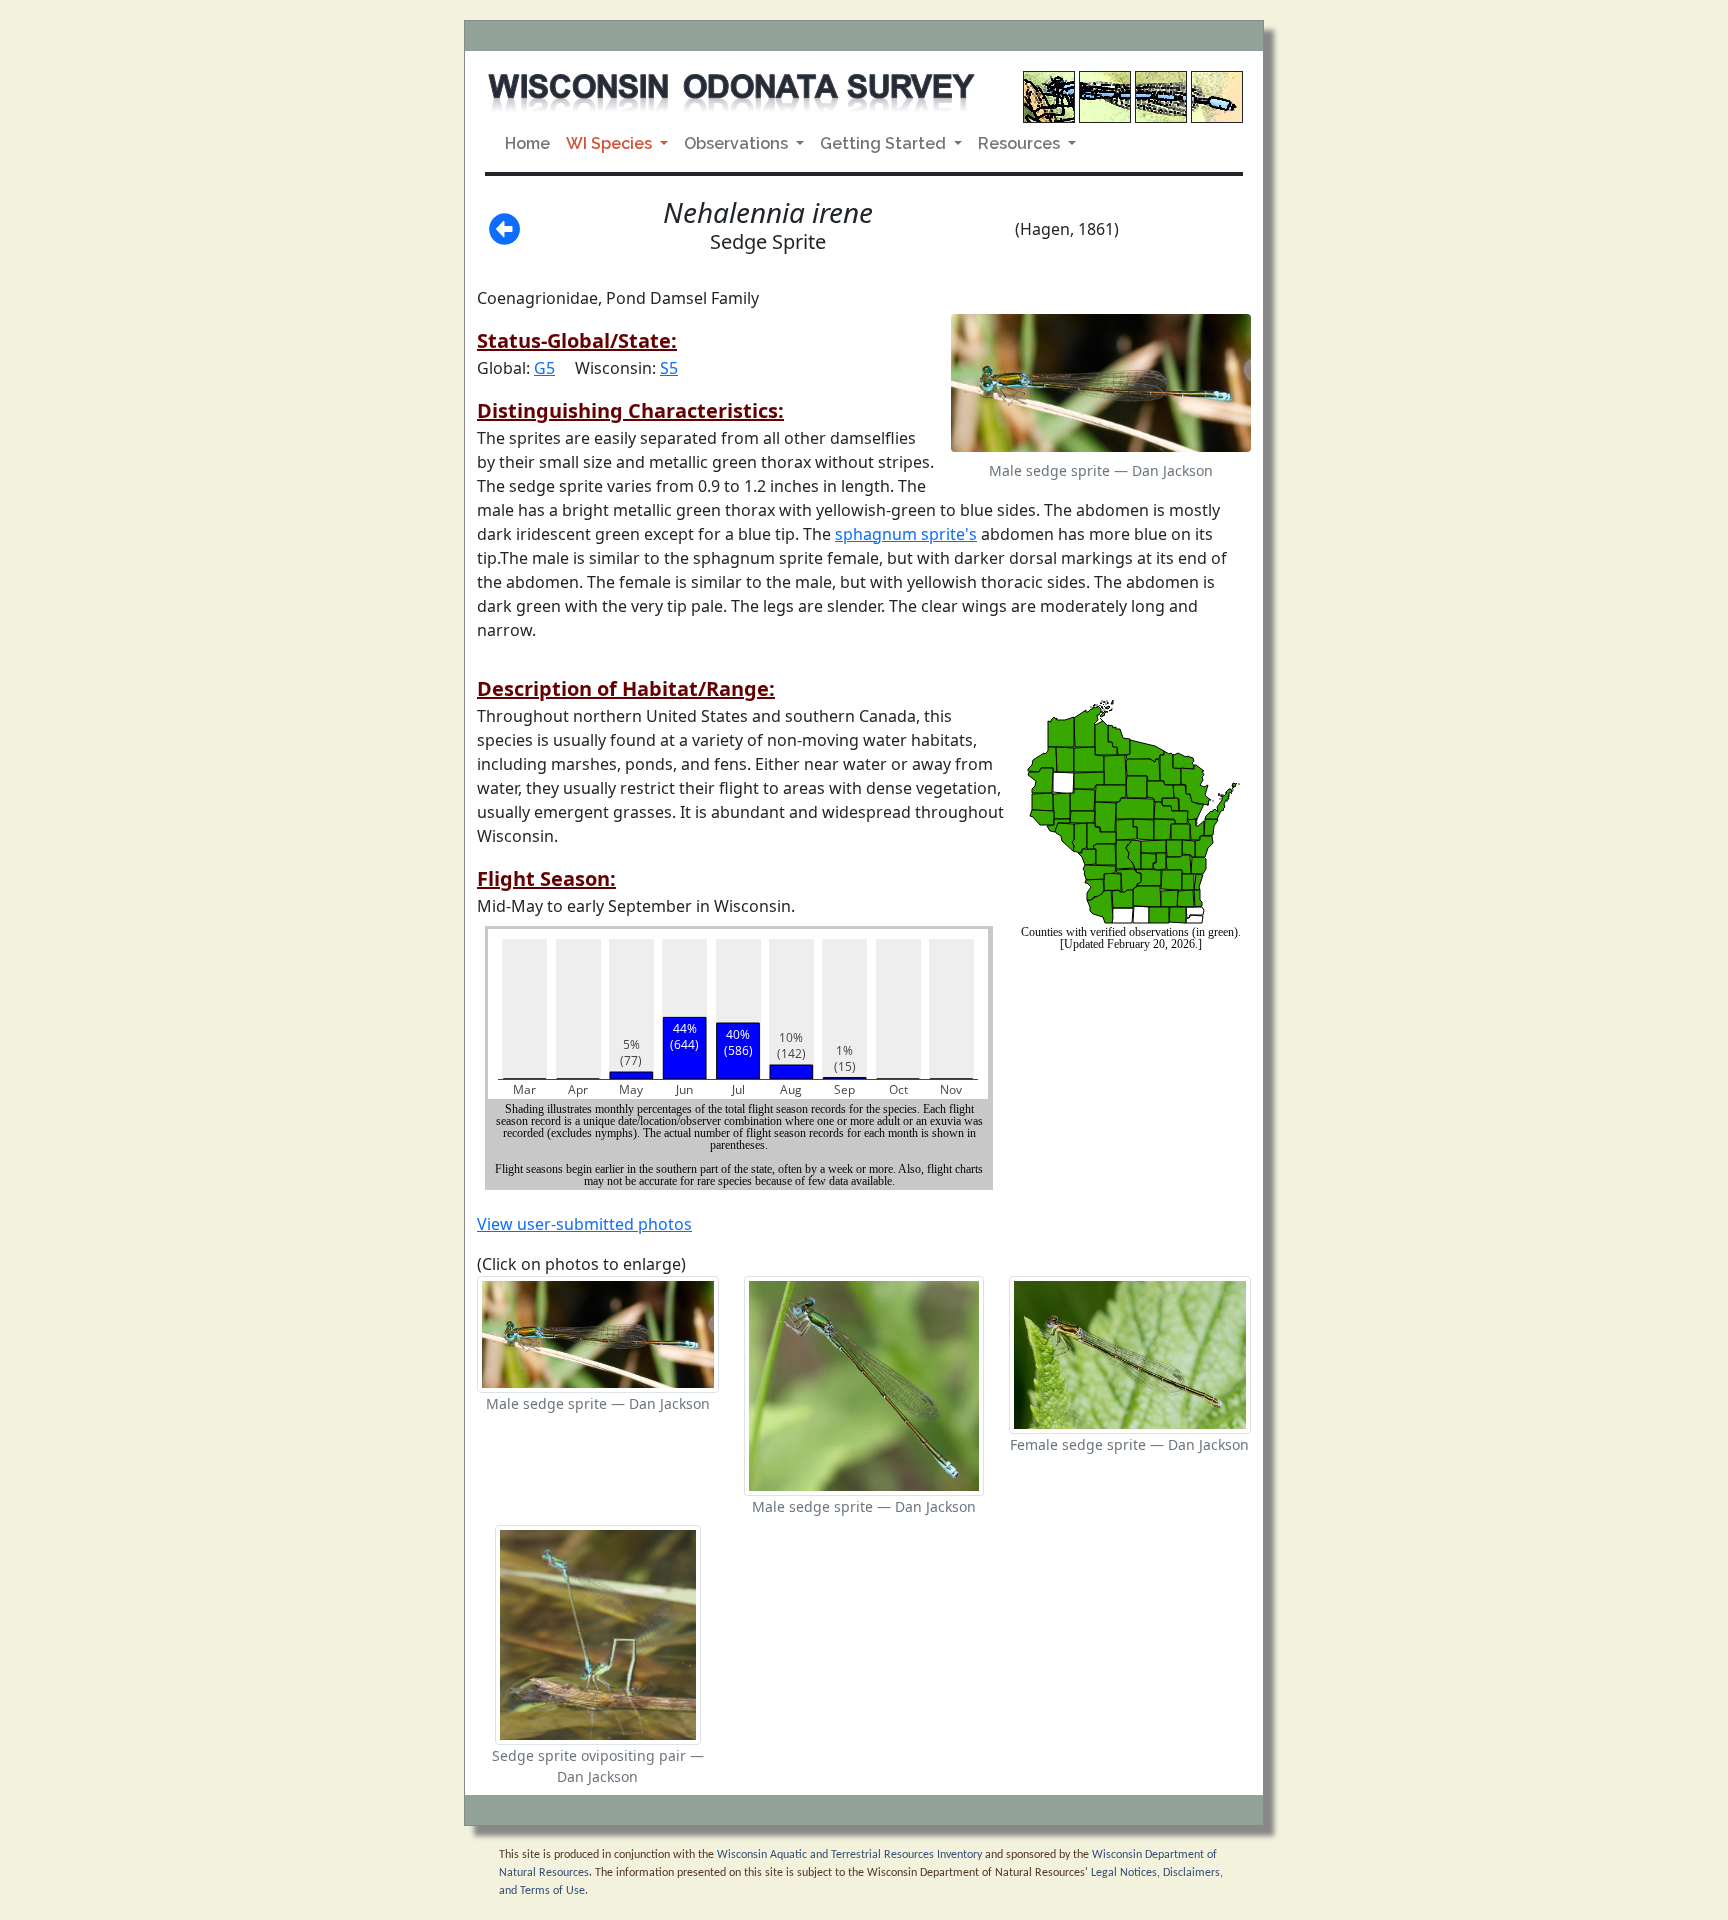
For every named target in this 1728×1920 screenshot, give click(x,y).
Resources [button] (1021, 143)
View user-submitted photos (584, 1224)
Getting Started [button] (885, 143)
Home (527, 143)
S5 (669, 368)
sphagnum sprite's (906, 534)
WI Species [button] (611, 143)
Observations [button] (738, 143)
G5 (544, 368)
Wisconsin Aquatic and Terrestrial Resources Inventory (849, 1855)
